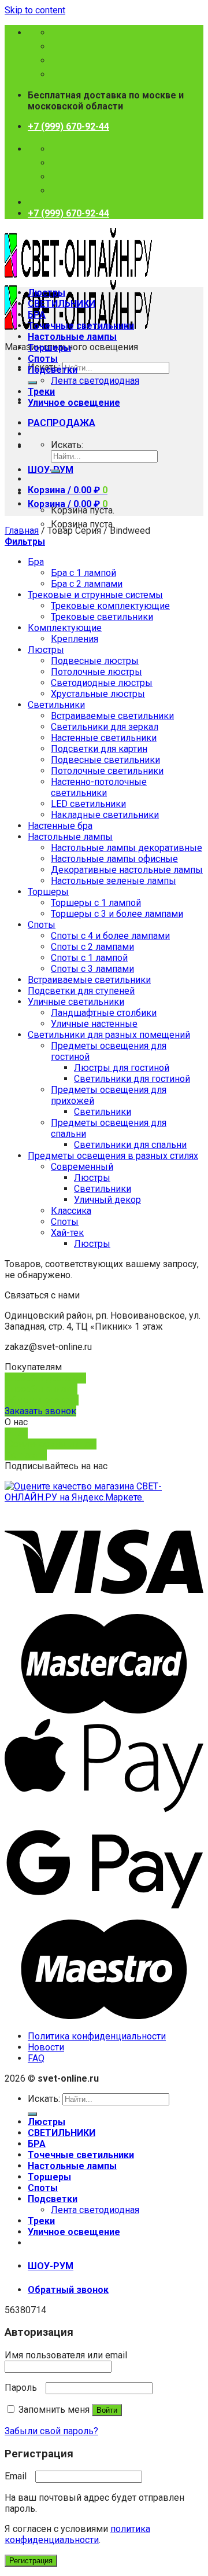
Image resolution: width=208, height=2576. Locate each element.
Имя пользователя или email (69, 2355)
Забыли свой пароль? (51, 2431)
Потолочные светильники (107, 771)
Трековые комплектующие (110, 606)
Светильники (56, 705)
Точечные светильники (81, 326)
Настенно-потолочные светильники (99, 787)
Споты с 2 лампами (92, 947)
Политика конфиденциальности (97, 2036)
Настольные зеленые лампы (114, 881)
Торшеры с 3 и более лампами (117, 914)
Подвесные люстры (95, 661)
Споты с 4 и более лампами (110, 936)
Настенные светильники (104, 738)
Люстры (47, 293)
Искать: (67, 445)
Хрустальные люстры (98, 694)
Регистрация (31, 2561)
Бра (36, 562)
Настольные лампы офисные (114, 859)
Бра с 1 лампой (83, 573)
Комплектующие (65, 628)
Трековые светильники (102, 617)
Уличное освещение (74, 403)
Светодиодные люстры (102, 683)
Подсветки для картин (99, 749)
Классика (71, 1211)
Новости (46, 2047)
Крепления (75, 639)
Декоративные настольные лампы (127, 870)
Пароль (24, 2388)
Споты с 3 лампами (92, 969)
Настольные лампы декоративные (127, 848)
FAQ (36, 2058)
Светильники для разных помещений (109, 1035)
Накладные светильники (105, 815)
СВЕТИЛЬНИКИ (62, 304)
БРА (37, 315)
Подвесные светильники (105, 760)
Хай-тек (67, 1233)
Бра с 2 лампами (87, 584)
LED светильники (88, 804)
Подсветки (53, 370)
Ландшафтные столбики (104, 1013)
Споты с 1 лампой (89, 958)
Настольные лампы (72, 337)
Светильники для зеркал (105, 727)
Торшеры (49, 348)
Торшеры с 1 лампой (96, 903)
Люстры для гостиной (122, 1068)
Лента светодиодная (95, 381)
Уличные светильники (76, 1002)
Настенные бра (60, 826)
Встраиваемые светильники (112, 716)
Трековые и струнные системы (95, 595)
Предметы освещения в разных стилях (113, 1156)
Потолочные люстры (96, 672)
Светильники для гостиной (132, 1079)
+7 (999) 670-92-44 (68, 126)
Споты (43, 359)
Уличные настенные (94, 1024)
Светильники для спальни (130, 1145)
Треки (41, 392)
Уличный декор (107, 1200)
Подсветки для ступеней (81, 991)
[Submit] (32, 383)
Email (19, 2476)
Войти (107, 2410)
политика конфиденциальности (77, 2534)
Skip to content (35, 10)
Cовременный (82, 1167)
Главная (22, 531)
